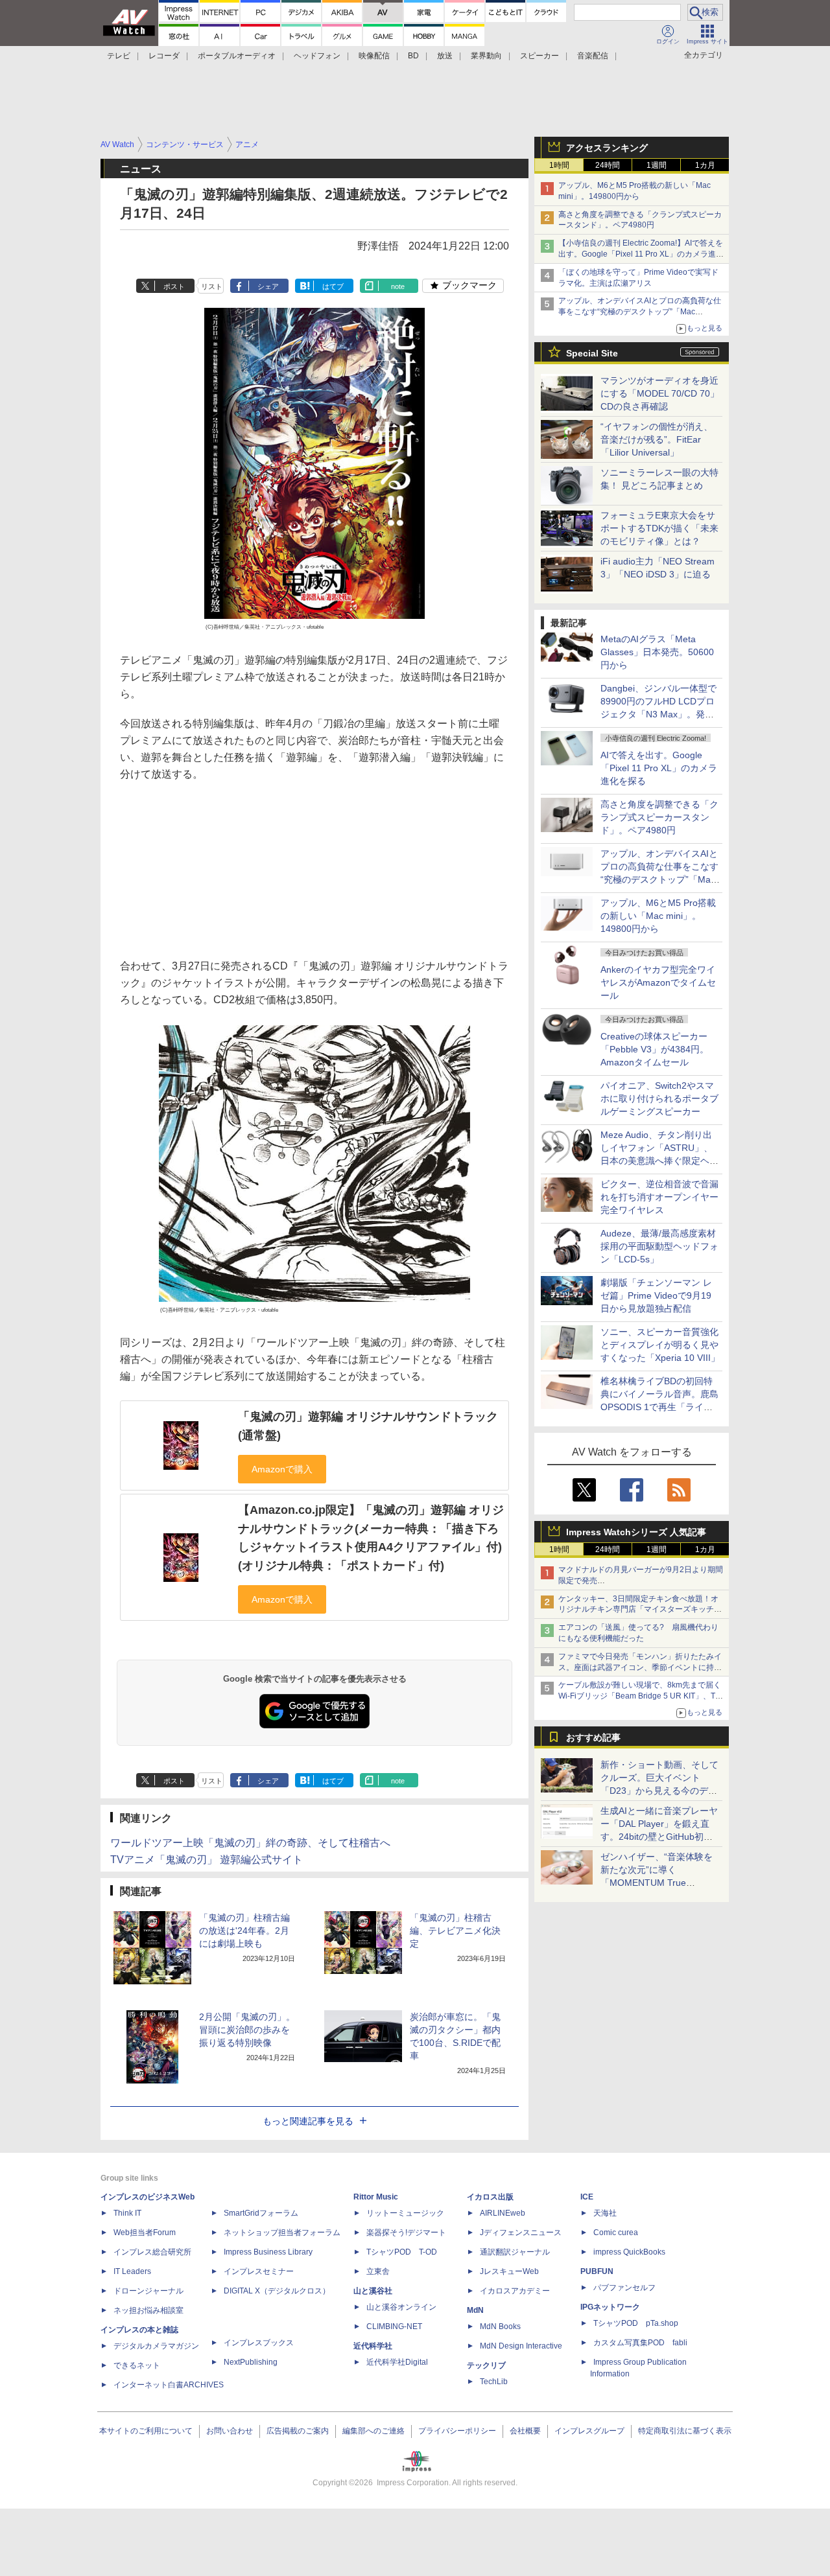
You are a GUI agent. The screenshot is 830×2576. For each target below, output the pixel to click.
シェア (268, 286)
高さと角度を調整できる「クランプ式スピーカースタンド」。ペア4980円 (659, 817)
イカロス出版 (490, 2197)
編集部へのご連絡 (373, 2431)
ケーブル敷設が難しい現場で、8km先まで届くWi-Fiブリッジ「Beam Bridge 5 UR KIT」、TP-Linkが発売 (641, 1696)
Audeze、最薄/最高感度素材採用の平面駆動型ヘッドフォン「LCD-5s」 (659, 1246)
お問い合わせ (230, 2431)
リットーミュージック (405, 2213)
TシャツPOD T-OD (402, 2252)
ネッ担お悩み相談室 (148, 2310)
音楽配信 (593, 56)
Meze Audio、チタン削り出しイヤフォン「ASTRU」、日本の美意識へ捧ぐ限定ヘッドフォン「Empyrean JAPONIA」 (659, 1161)
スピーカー (539, 56)
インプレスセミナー (259, 2271)
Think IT (127, 2213)
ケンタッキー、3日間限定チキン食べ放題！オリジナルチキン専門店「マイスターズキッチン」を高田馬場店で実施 (638, 1610)
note (398, 286)
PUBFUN (597, 2271)
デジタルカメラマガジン (156, 2346)
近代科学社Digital (397, 2362)
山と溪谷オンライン (401, 2307)
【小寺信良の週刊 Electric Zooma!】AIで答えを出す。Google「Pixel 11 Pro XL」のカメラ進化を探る (641, 254)
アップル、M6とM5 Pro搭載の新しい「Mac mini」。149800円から (658, 916)
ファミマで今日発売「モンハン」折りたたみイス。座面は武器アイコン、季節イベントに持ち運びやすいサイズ (640, 1667)
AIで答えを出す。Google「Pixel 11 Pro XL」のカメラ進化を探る (659, 768)
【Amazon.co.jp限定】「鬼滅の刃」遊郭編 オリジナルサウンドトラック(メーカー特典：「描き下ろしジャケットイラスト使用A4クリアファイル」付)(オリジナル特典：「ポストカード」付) (371, 1538)
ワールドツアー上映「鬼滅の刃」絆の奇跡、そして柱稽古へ (250, 1843)
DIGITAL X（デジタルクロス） (277, 2291)
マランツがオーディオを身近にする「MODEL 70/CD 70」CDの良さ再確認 (660, 393)
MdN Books (500, 2327)
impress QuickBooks (629, 2252)
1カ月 (705, 165)
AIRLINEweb (503, 2213)
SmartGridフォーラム (261, 2213)
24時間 (608, 165)
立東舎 (378, 2271)
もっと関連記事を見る (308, 2121)
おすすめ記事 (593, 1737)
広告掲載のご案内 (298, 2431)
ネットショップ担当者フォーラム (282, 2233)
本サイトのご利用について (146, 2431)
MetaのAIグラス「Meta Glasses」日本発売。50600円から (657, 652)
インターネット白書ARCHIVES (169, 2385)
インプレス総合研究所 (152, 2252)
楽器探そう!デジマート (406, 2233)
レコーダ (164, 56)
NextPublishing (251, 2362)
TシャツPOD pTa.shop (636, 2323)
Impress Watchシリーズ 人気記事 (636, 1532)
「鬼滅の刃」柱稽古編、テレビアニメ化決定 (455, 1931)
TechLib (494, 2382)
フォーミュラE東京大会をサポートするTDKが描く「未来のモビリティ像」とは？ (659, 528)
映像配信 (374, 56)
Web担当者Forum (145, 2233)
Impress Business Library (268, 2252)
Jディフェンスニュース (521, 2233)
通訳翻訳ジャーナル (515, 2252)
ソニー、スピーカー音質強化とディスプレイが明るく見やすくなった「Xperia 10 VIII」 (660, 1345)
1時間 (559, 165)
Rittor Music (376, 2197)
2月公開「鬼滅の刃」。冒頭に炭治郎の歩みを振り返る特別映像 (247, 2030)
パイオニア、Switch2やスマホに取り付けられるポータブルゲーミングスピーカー (659, 1098)
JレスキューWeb (509, 2271)
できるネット (137, 2365)
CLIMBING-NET (394, 2327)
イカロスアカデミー (515, 2291)
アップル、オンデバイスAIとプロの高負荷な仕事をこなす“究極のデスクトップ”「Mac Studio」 (640, 312)
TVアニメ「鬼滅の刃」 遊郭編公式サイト (207, 1860)
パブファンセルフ (624, 2288)
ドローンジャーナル (148, 2291)
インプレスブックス (259, 2343)
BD (413, 56)
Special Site (592, 353)
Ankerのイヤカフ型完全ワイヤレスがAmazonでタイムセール (658, 982)
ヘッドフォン (317, 56)
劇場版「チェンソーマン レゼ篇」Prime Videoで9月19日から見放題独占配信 (656, 1295)
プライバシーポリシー (457, 2431)
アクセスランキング (607, 148)
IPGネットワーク (610, 2307)
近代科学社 (373, 2346)
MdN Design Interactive (521, 2346)
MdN (475, 2310)
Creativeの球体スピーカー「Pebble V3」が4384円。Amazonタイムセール (655, 1049)
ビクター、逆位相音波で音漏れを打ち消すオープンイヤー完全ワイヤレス (659, 1197)
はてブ (333, 286)
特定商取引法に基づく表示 (685, 2431)
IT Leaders (132, 2271)
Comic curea (616, 2233)
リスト (212, 286)
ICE (587, 2197)
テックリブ (486, 2365)
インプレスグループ (589, 2431)
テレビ (119, 56)
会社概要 (525, 2431)
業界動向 (486, 56)
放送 (445, 56)
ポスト (174, 286)
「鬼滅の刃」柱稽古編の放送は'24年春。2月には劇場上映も (244, 1931)
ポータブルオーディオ (237, 56)
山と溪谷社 (373, 2291)
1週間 (657, 165)
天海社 (605, 2213)
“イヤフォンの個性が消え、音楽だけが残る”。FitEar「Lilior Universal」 (657, 439)
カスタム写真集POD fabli (640, 2343)
